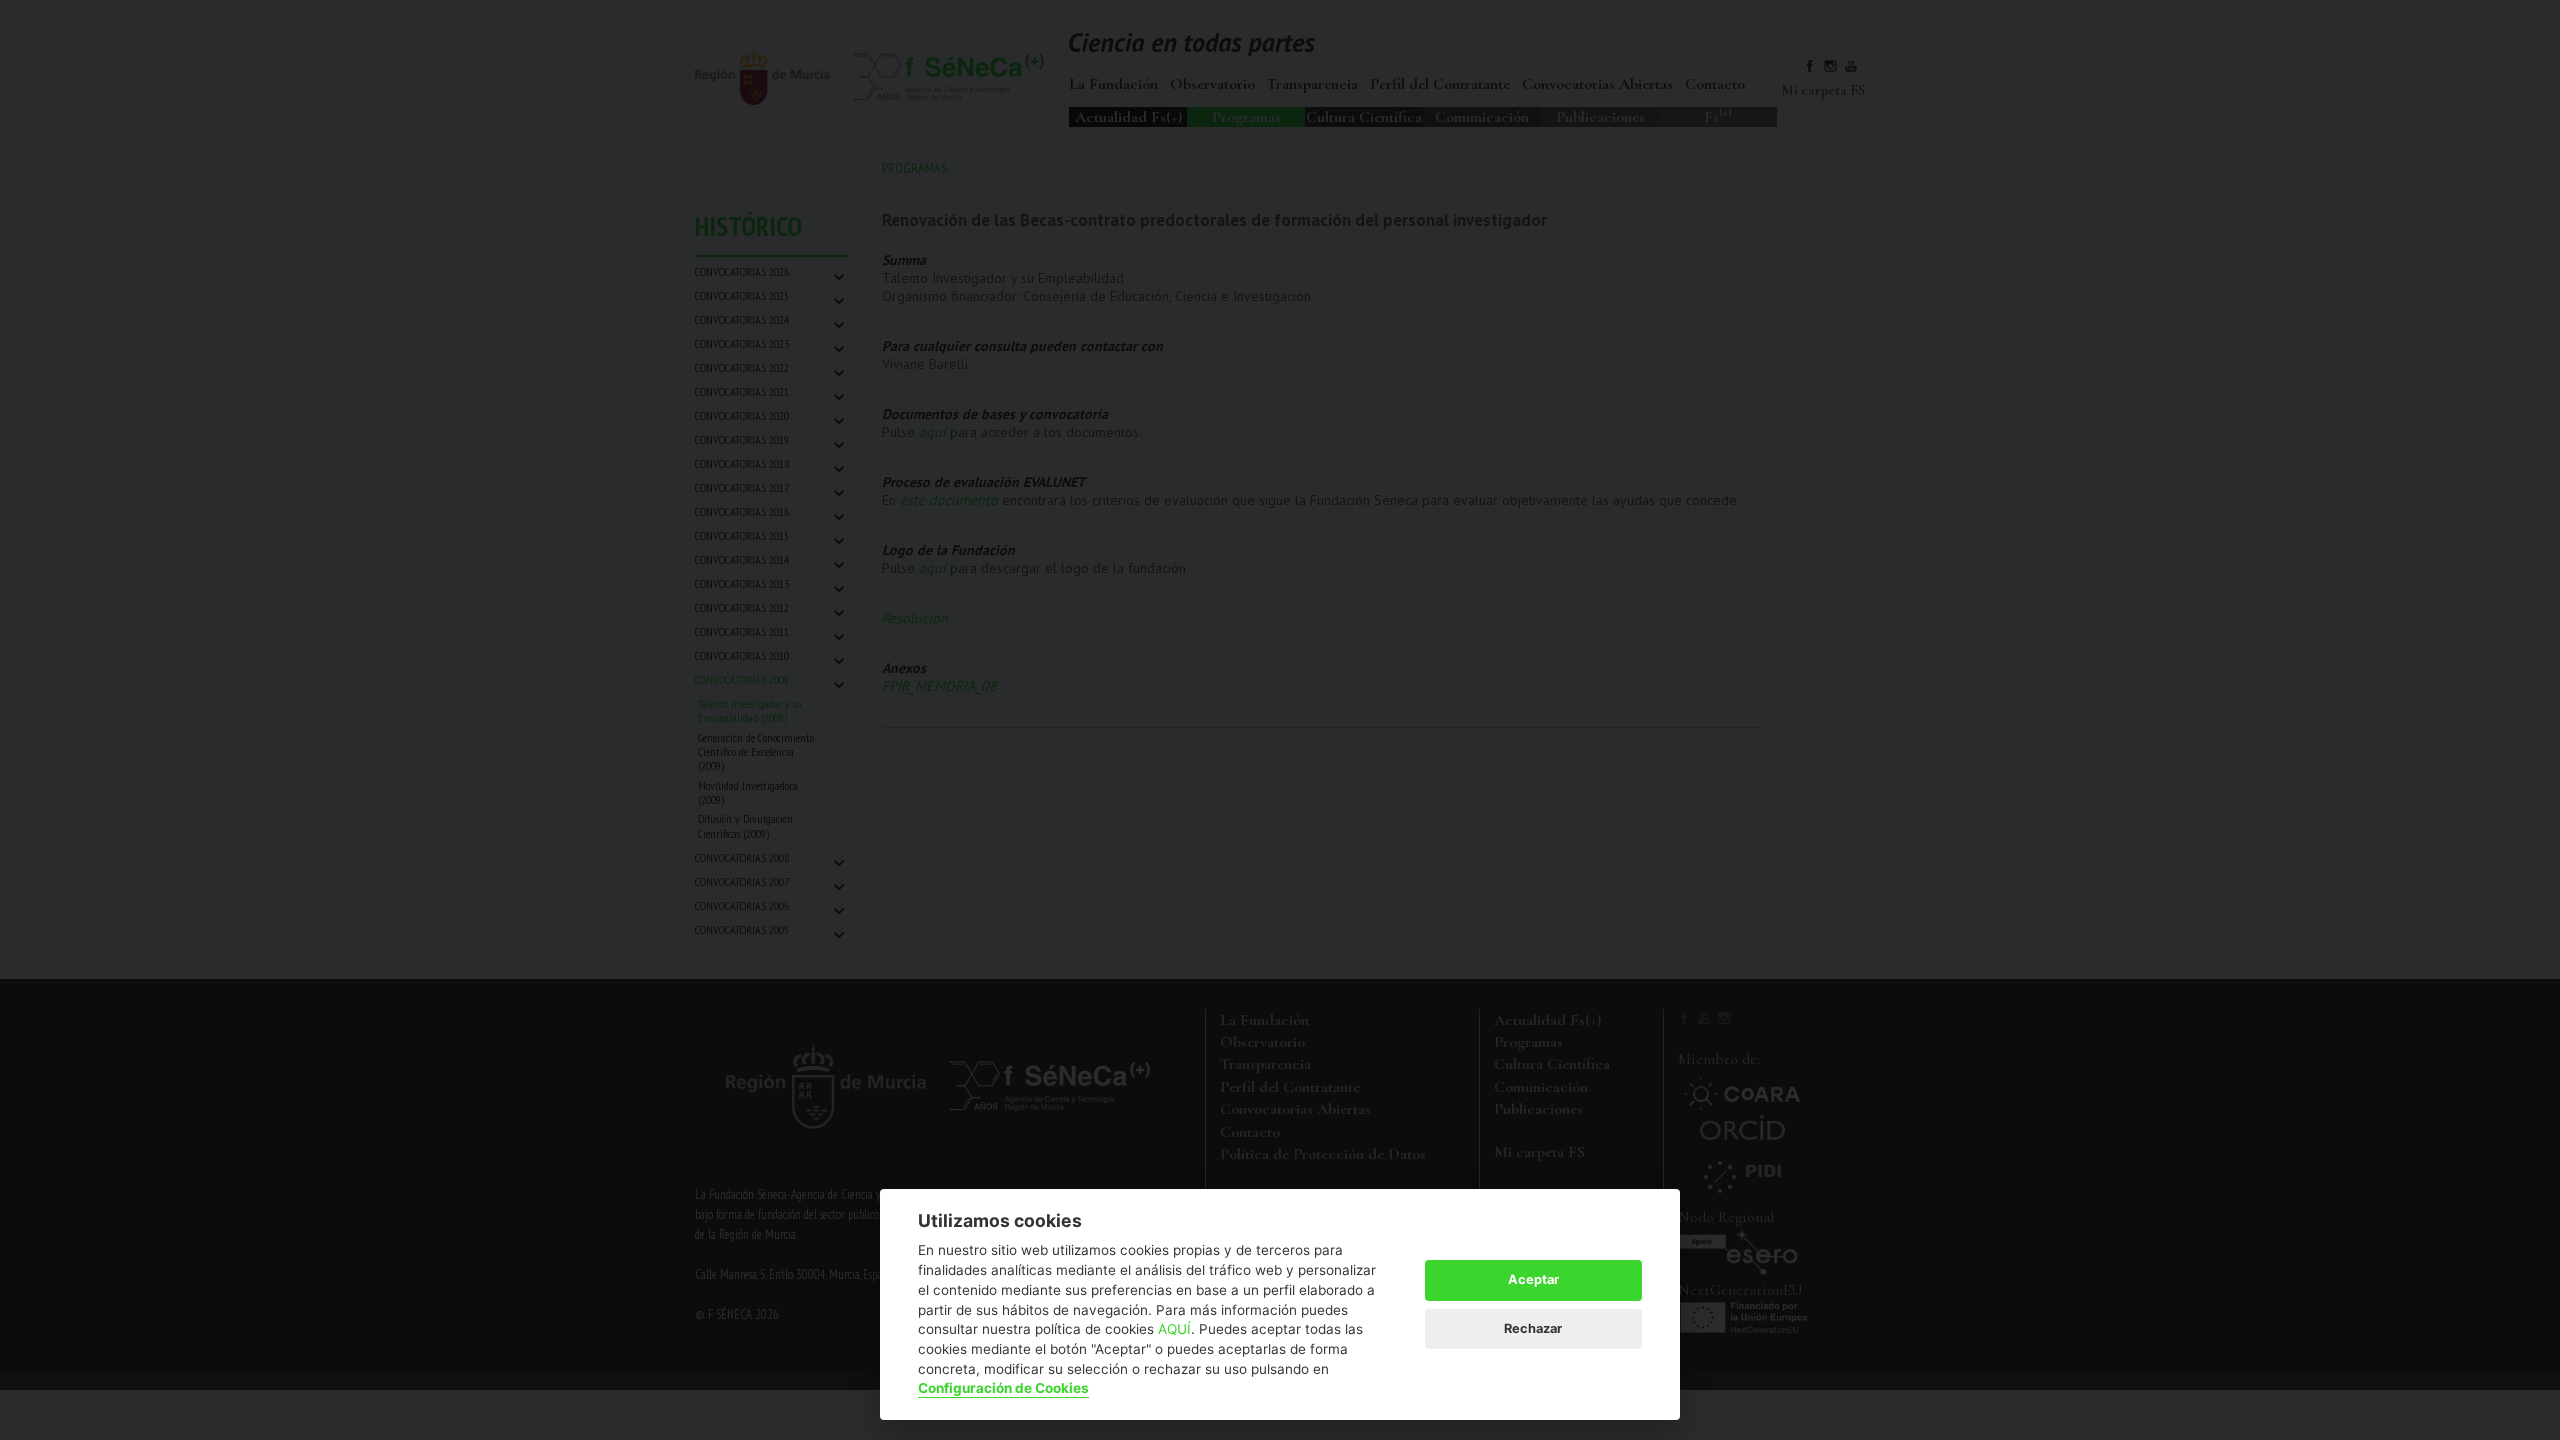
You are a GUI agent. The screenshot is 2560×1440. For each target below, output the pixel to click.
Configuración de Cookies (1003, 1388)
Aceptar (1533, 1279)
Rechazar (1533, 1328)
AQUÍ (1174, 1329)
